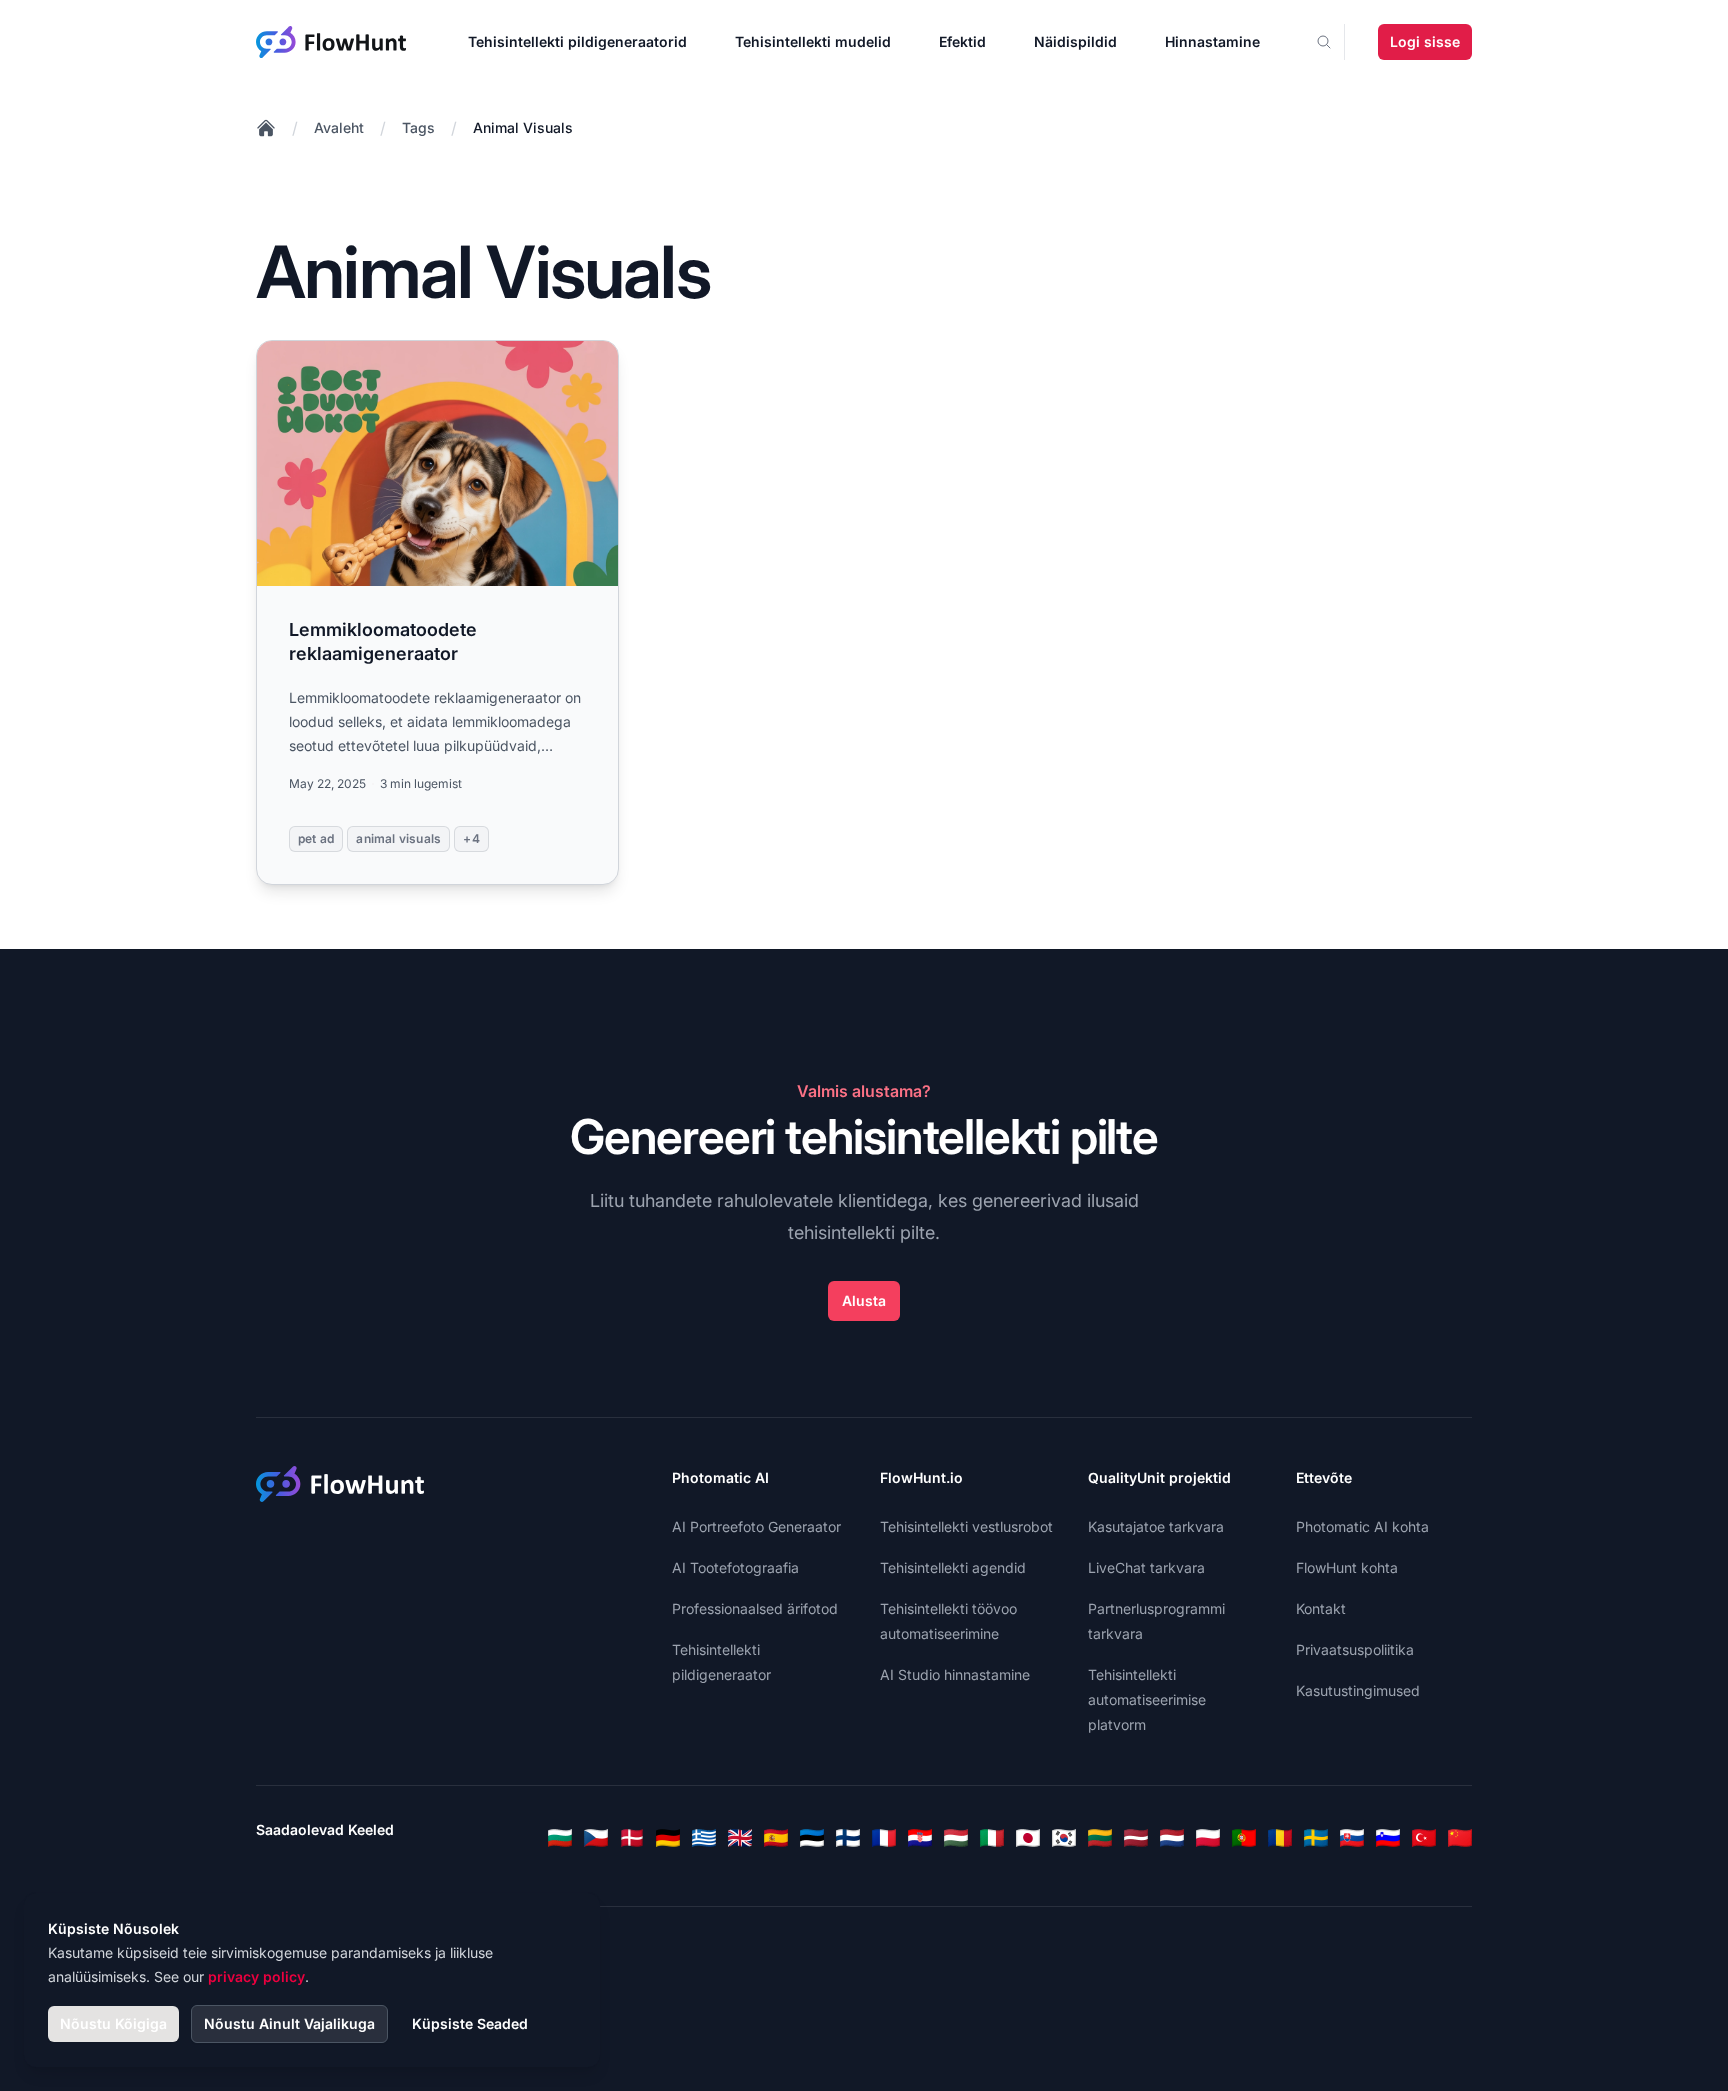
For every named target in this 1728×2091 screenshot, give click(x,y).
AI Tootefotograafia (735, 1567)
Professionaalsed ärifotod (755, 1608)
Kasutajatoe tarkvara (1156, 1526)
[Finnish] (848, 1838)
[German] (668, 1838)
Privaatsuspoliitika (1355, 1649)
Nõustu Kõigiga (113, 2023)
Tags (418, 127)
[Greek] (704, 1838)
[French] (884, 1838)
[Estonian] (812, 1838)
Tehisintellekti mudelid (813, 41)
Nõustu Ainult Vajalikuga (289, 2023)
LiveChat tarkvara (1146, 1567)
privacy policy (256, 1976)
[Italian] (992, 1838)
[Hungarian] (956, 1838)
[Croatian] (920, 1838)
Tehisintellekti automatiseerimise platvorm (1147, 1699)
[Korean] (1064, 1838)
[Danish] (632, 1838)
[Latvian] (1136, 1838)
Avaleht (339, 127)
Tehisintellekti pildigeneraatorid (577, 41)
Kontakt (1321, 1608)
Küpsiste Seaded (470, 2023)
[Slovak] (1352, 1838)
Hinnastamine (1212, 41)
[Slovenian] (1388, 1838)
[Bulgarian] (560, 1838)
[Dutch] (1172, 1838)
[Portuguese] (1244, 1838)
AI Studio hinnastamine (955, 1674)
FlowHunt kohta (1347, 1567)
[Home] (266, 128)
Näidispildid (1075, 41)
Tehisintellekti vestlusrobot (966, 1526)
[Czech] (596, 1838)
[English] (740, 1838)
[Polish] (1208, 1838)
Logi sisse (1425, 41)
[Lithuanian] (1100, 1838)
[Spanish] (776, 1838)
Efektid (962, 41)
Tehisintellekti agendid (953, 1567)
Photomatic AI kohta (1362, 1526)
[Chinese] (1460, 1838)
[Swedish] (1316, 1838)
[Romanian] (1280, 1838)
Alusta (864, 1300)
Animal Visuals (523, 127)
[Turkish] (1424, 1838)
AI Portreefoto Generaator (756, 1526)
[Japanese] (1028, 1838)
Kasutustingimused (1358, 1690)
